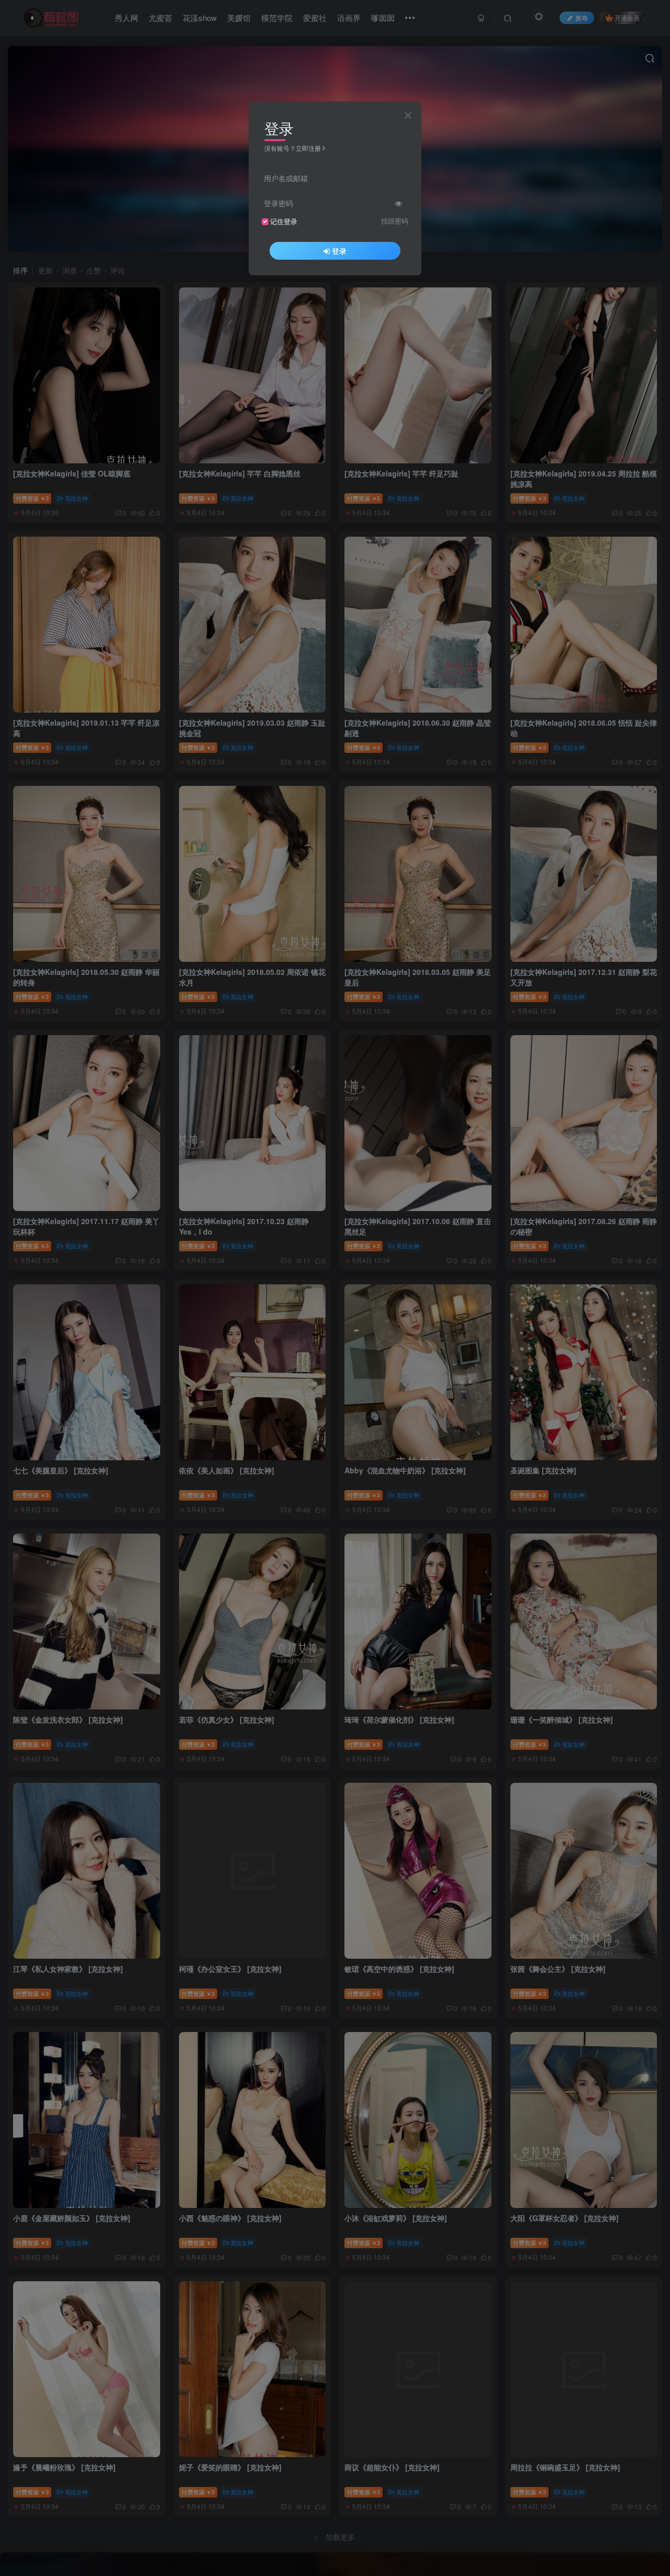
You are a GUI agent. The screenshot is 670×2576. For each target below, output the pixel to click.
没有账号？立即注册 (293, 148)
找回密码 (395, 221)
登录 (339, 251)
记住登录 (284, 221)
